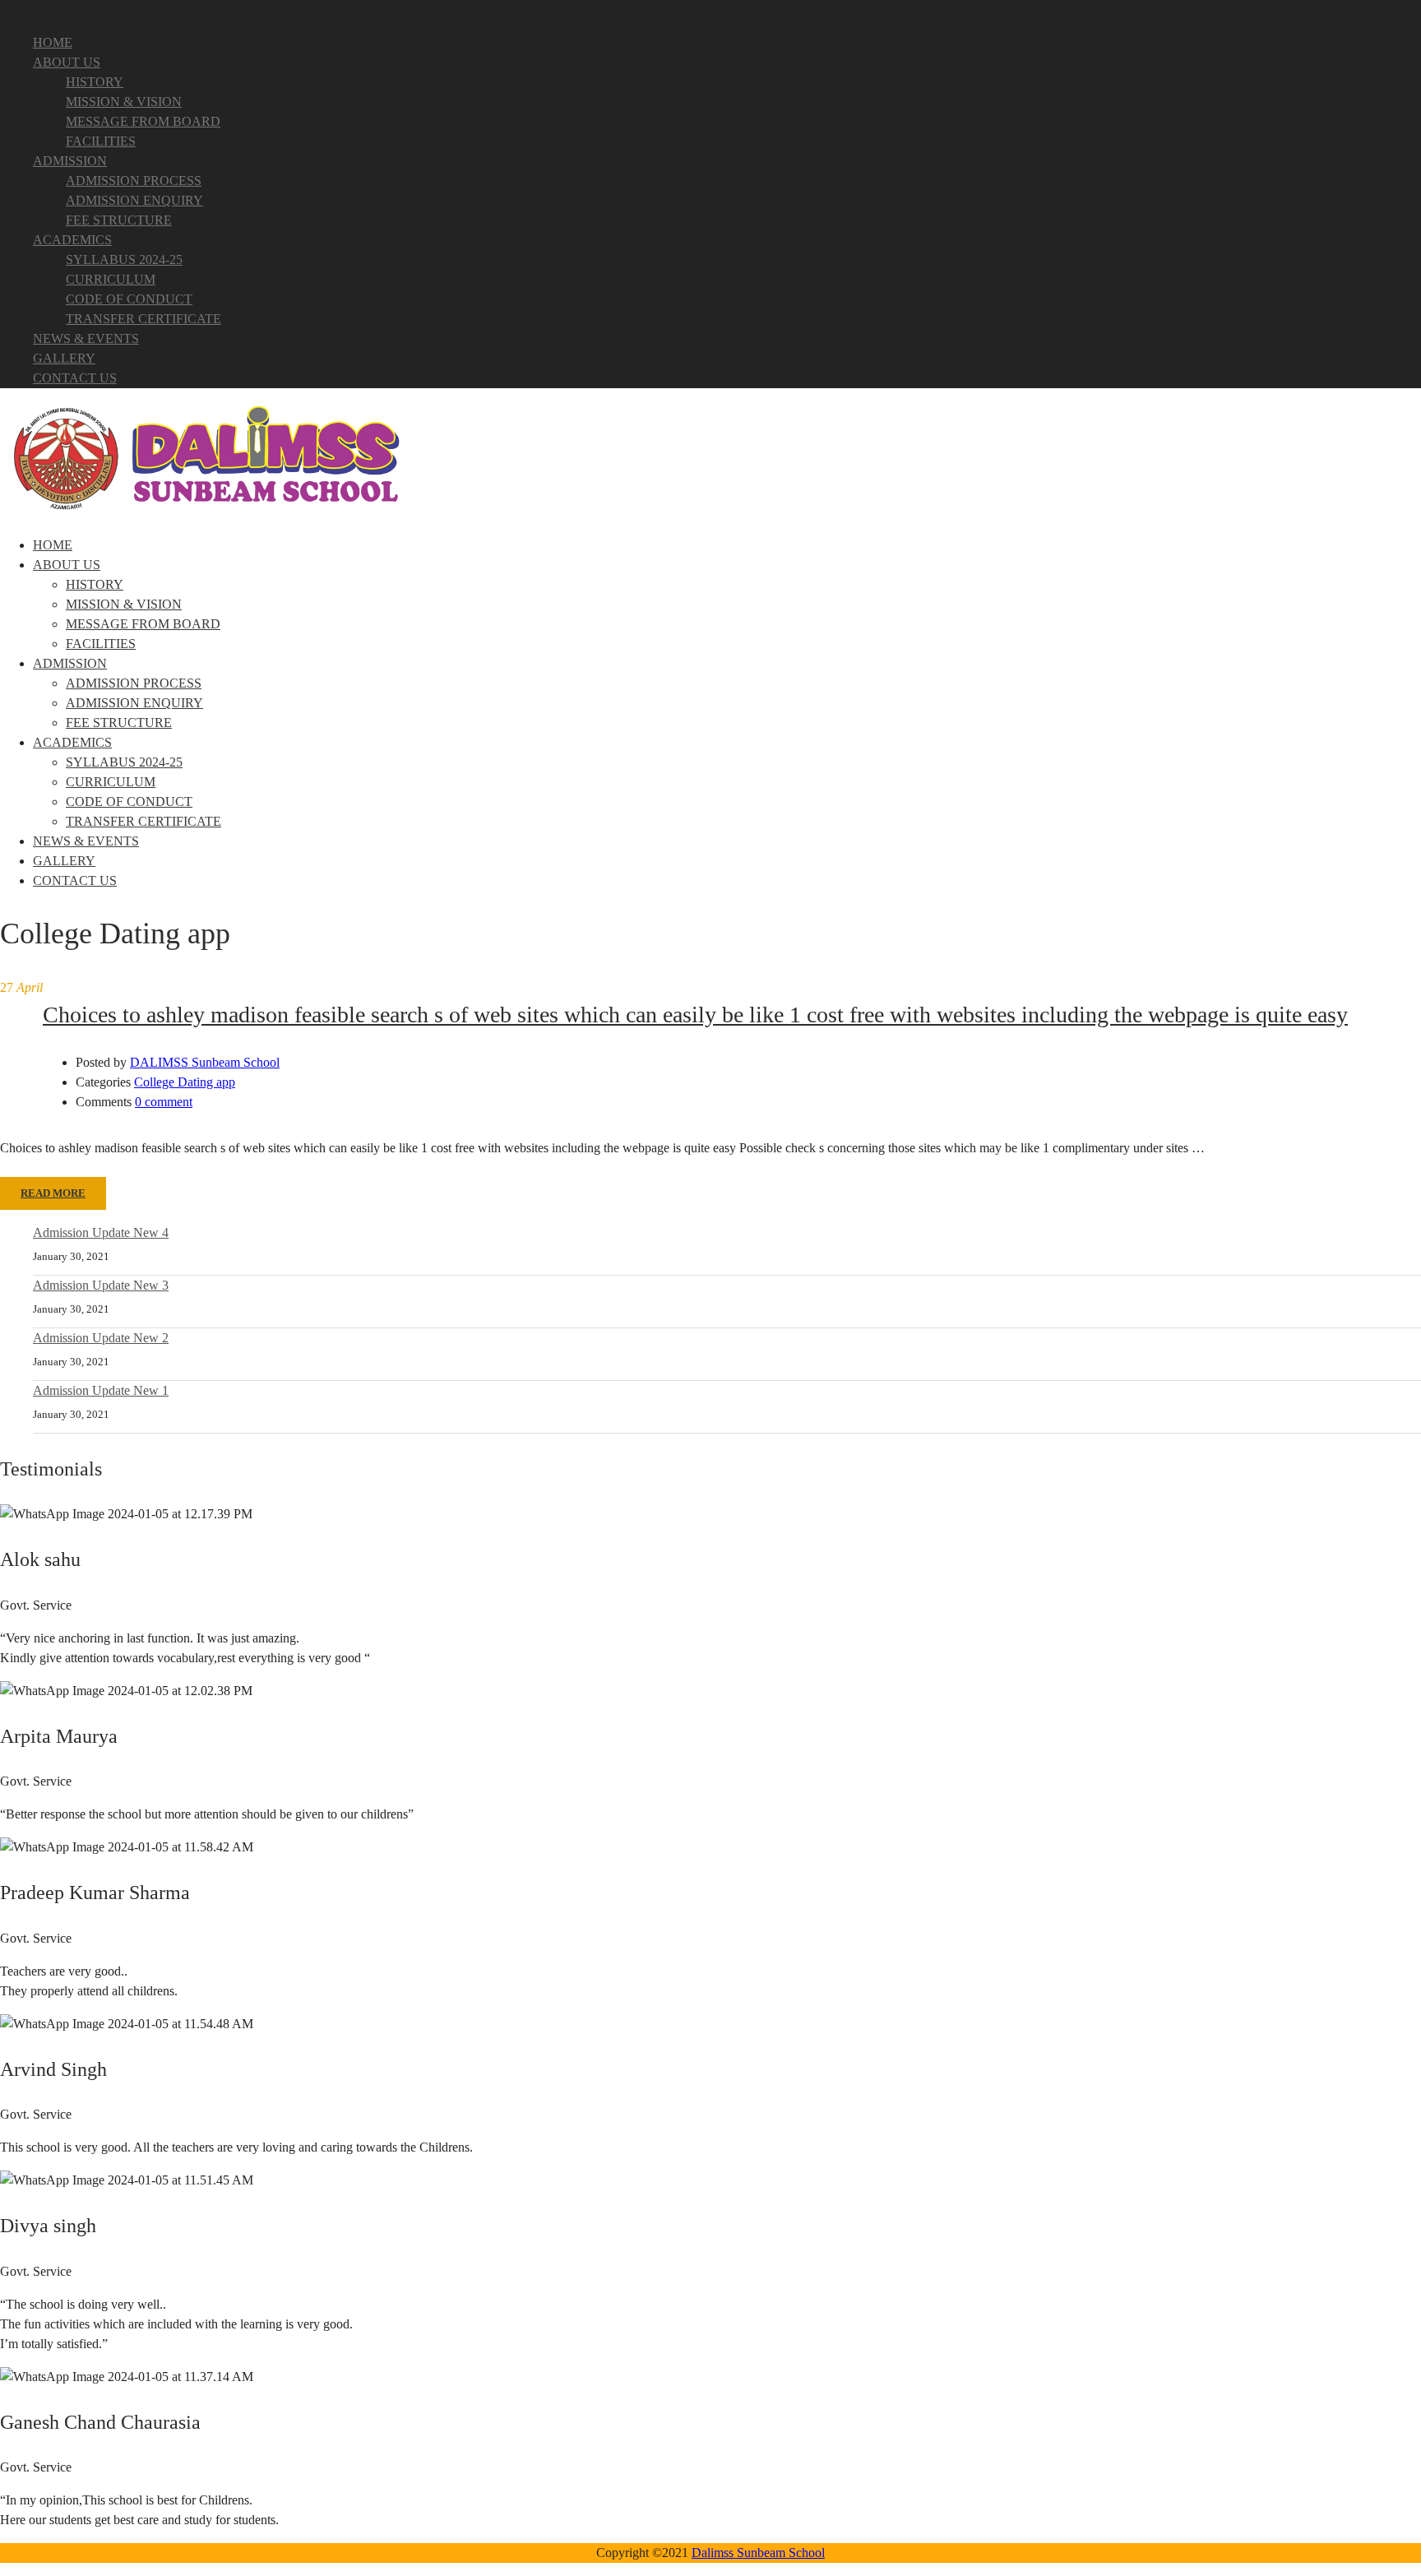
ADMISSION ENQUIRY (134, 200)
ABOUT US (67, 62)
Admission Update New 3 (101, 1285)
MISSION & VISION (124, 102)
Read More (53, 1193)
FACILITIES (101, 141)
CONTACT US (75, 378)
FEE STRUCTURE (119, 220)
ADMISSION (70, 161)
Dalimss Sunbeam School (758, 2553)
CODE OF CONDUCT (129, 299)
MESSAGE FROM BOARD (143, 121)
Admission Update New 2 (101, 1338)
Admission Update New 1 (101, 1390)
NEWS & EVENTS (86, 338)
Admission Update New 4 (101, 1232)
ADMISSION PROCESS (134, 181)
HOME (53, 42)
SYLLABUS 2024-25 (124, 259)
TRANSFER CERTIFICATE (143, 319)
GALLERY (64, 358)
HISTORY (95, 82)
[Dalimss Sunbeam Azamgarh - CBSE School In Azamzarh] (206, 512)
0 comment (164, 1102)
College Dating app (185, 1082)
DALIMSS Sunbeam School (205, 1062)
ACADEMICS (72, 240)
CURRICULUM (111, 279)
